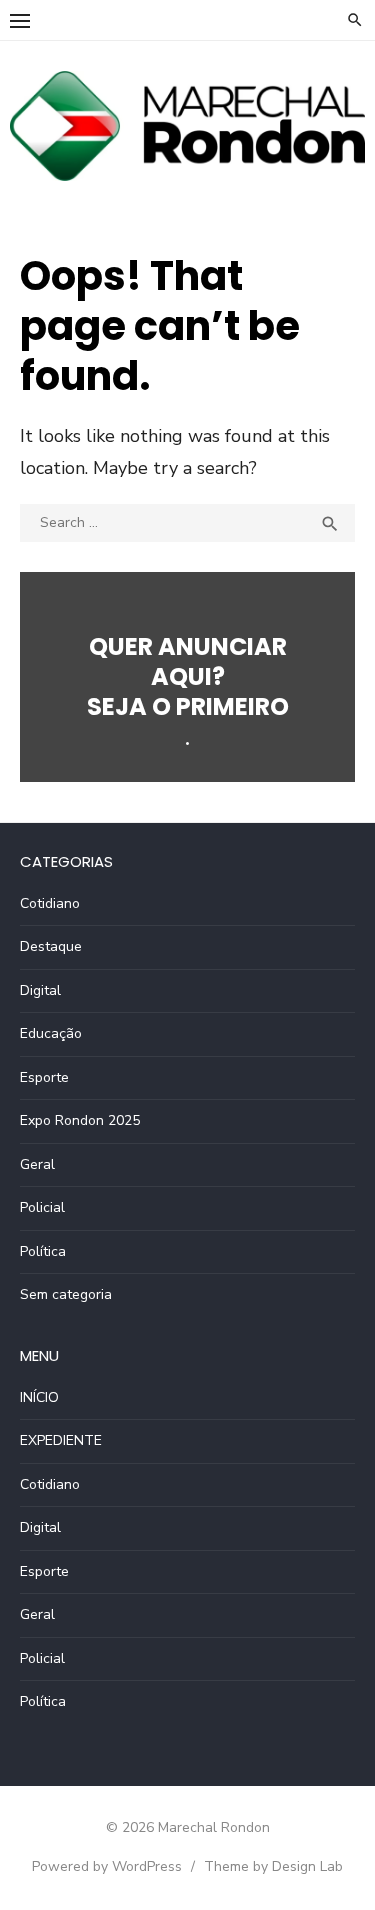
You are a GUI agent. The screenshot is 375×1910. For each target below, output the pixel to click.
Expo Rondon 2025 (80, 1120)
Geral (37, 1164)
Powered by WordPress (107, 1866)
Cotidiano (50, 903)
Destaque (51, 946)
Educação (51, 1033)
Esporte (44, 1077)
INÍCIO (39, 1397)
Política (43, 1251)
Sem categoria (66, 1294)
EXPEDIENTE (61, 1440)
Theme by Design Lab (273, 1866)
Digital (40, 990)
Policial (42, 1207)
